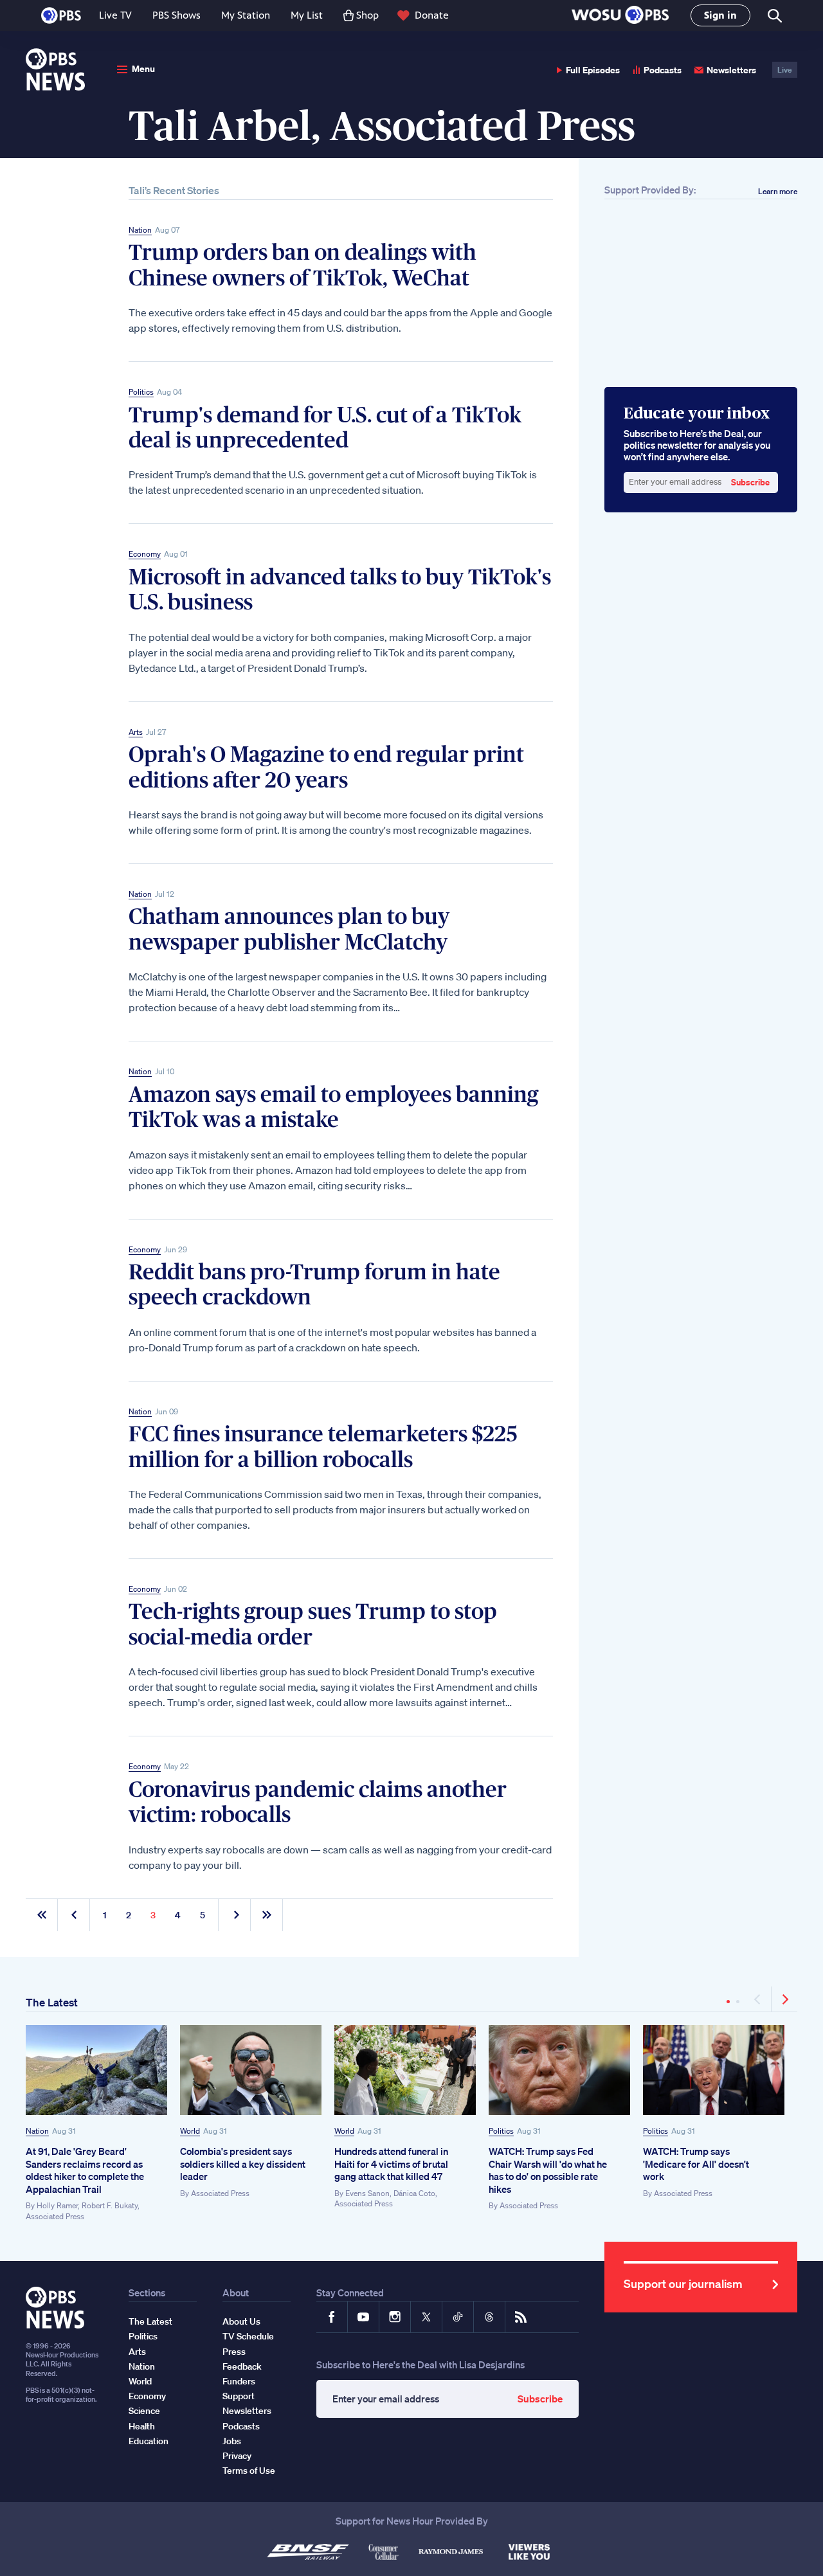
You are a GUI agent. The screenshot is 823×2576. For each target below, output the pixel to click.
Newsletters (731, 70)
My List (307, 15)
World (190, 2131)
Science (144, 2411)
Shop (367, 15)
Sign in (720, 15)
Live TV (115, 15)
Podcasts (663, 70)
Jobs (232, 2441)
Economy (145, 554)
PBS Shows (176, 15)
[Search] (774, 16)
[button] (620, 16)
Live (785, 70)
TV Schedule (248, 2336)
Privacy (237, 2456)
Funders (239, 2381)
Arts (136, 732)
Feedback (242, 2366)
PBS (61, 15)
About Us (241, 2321)
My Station (246, 15)
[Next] (784, 1999)
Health (142, 2426)
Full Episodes (593, 70)
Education (149, 2441)
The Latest (52, 2002)
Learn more (778, 191)
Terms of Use (249, 2471)
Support (239, 2396)
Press (234, 2352)
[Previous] (758, 1999)
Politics (141, 392)
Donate (432, 15)
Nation (140, 230)
